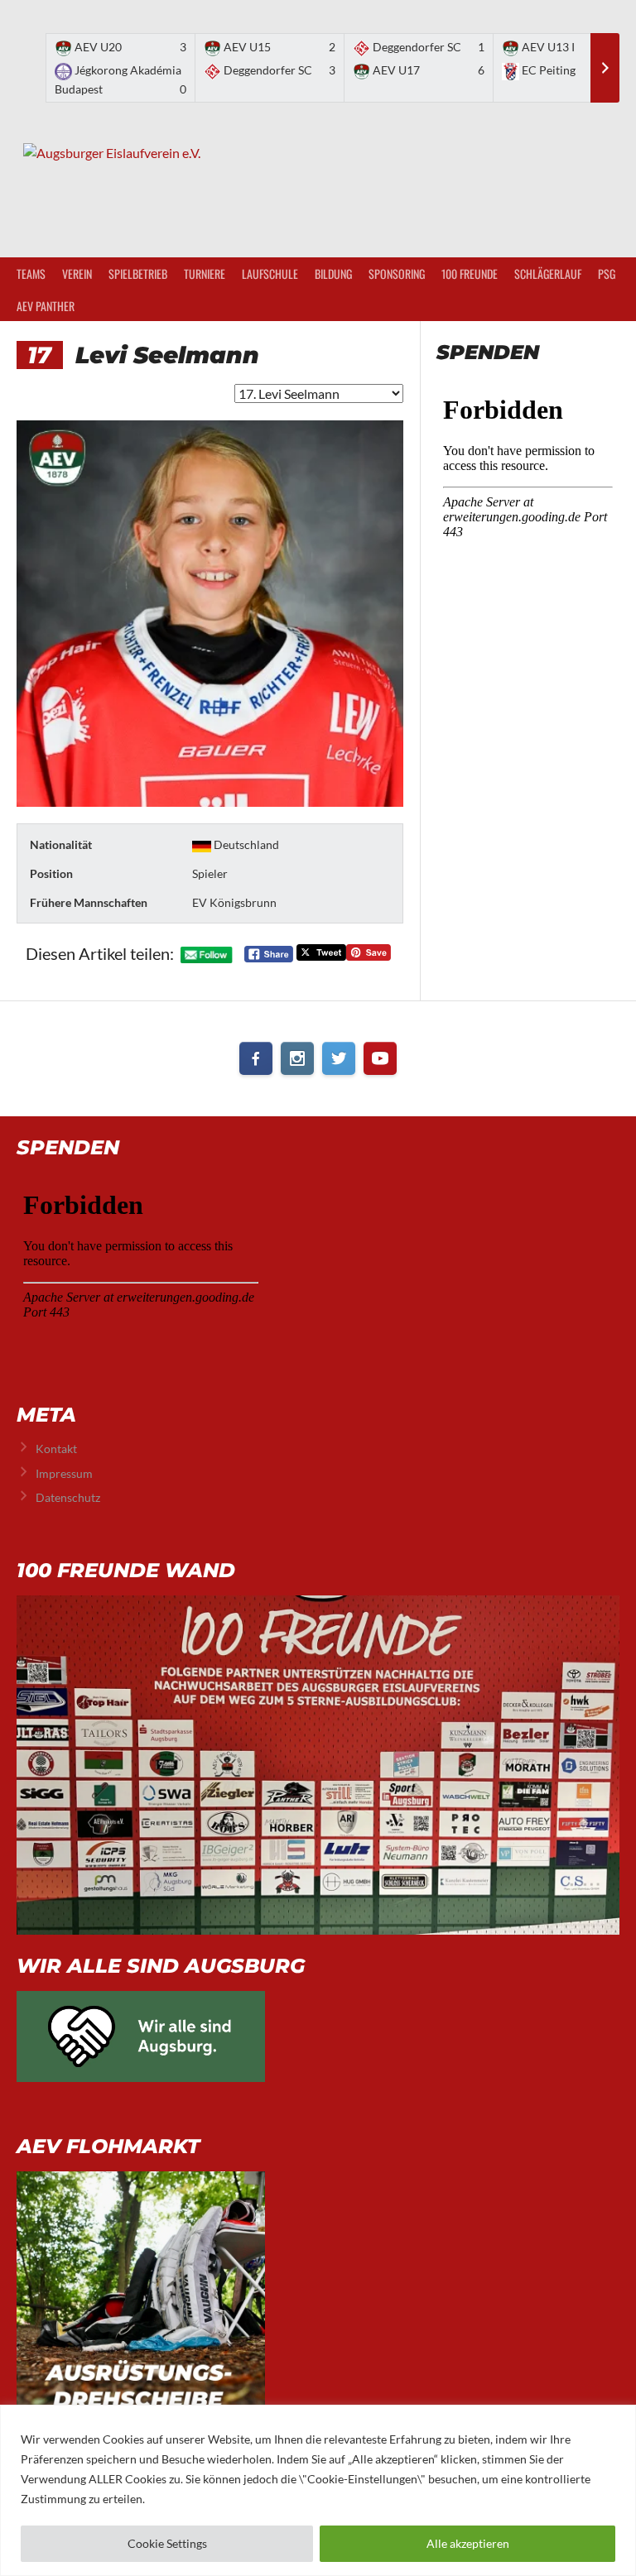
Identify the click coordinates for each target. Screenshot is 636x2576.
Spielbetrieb (138, 273)
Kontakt (56, 1449)
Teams (31, 273)
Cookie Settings (167, 2543)
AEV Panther (46, 306)
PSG (607, 273)
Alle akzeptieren (468, 2543)
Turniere (205, 273)
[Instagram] (297, 1058)
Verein (77, 273)
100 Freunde (470, 273)
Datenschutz (68, 1497)
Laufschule (270, 273)
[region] (318, 2490)
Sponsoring (397, 273)
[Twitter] (339, 1058)
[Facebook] (256, 1058)
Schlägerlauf (548, 273)
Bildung (333, 273)
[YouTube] (380, 1058)
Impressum (64, 1473)
